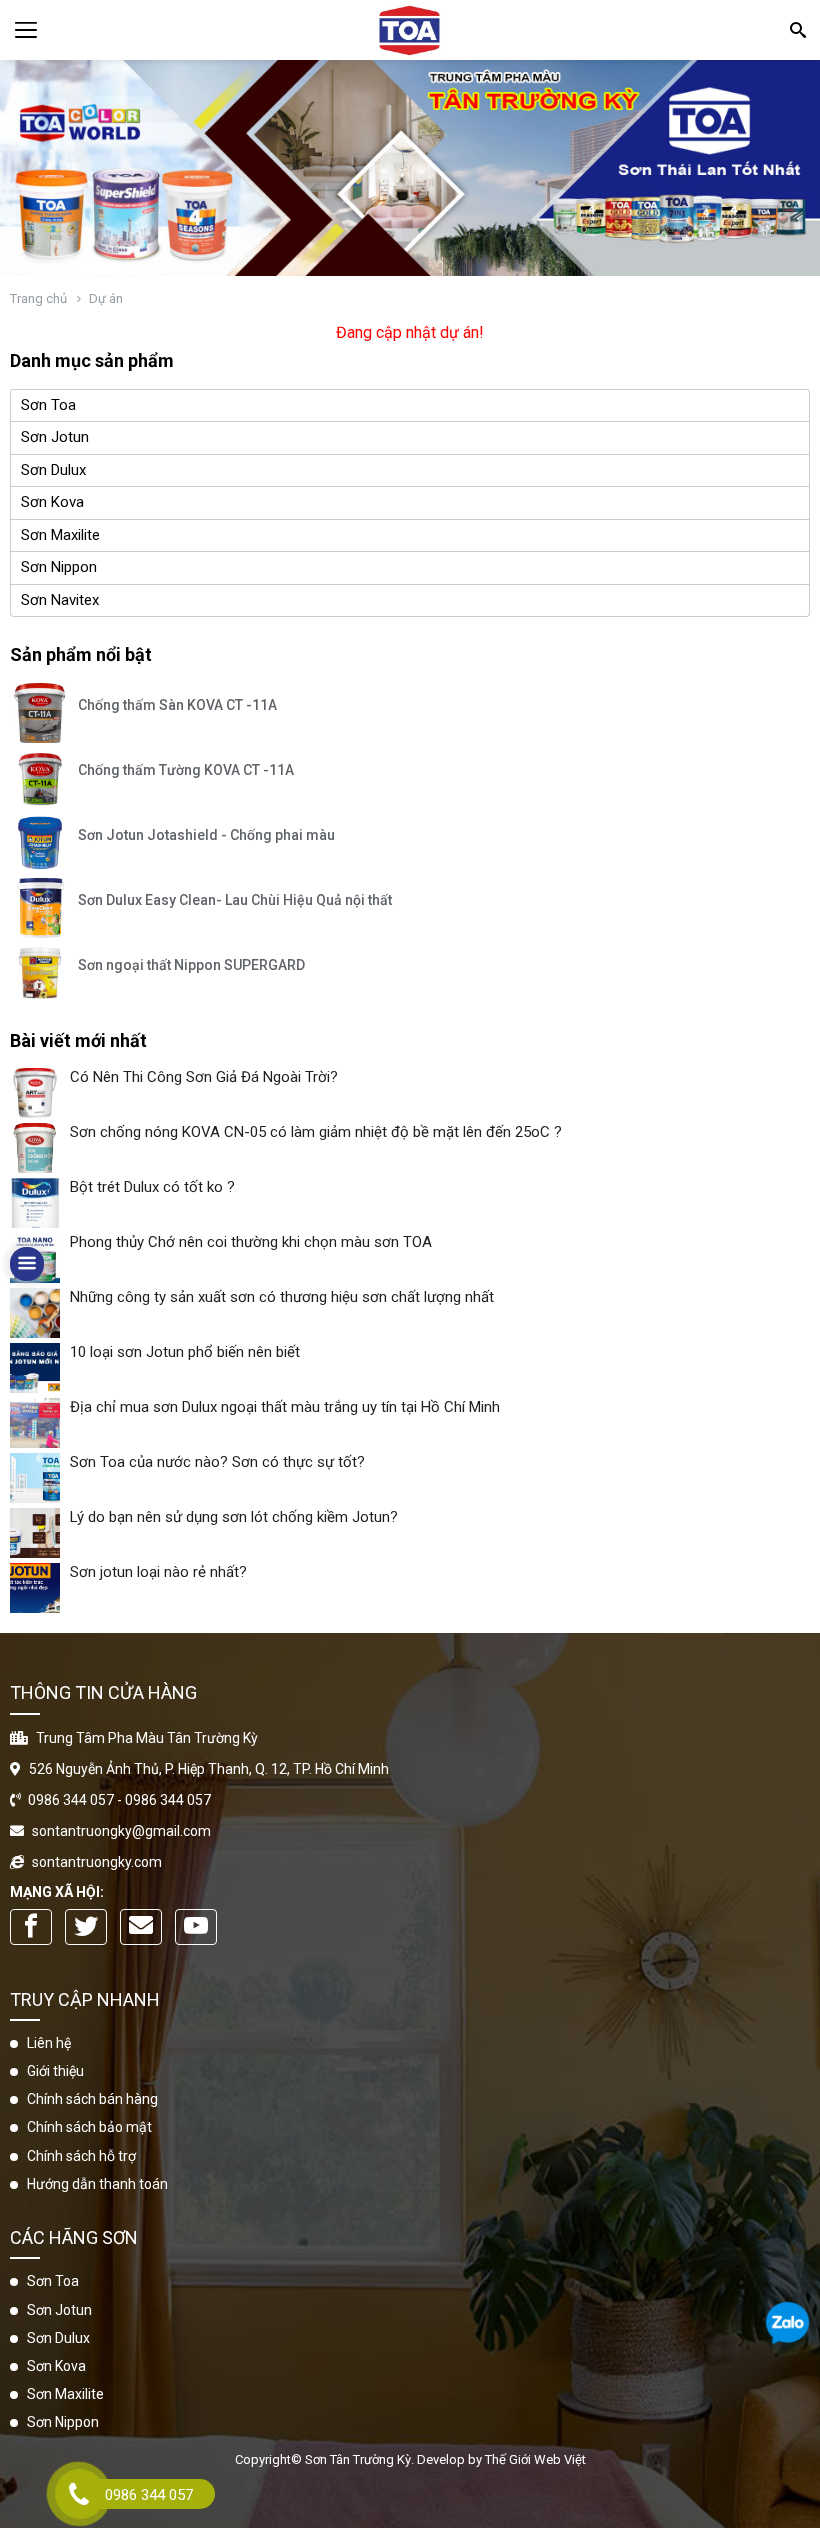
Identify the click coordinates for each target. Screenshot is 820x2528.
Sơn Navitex (60, 600)
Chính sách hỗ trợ (81, 2156)
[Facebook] (31, 1927)
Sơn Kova (52, 502)
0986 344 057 (71, 1800)
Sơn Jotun (55, 437)
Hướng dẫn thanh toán (97, 2184)
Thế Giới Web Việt (535, 2459)
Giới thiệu (55, 2071)
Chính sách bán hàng (92, 2099)
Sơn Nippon (59, 567)
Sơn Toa (48, 405)
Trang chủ (38, 298)
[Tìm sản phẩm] (796, 29)
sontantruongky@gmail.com (121, 1831)
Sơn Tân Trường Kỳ (358, 2459)
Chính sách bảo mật (89, 2127)
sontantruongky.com (97, 1862)
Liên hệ (49, 2043)
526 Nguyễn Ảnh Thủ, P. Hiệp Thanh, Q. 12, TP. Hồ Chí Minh (209, 1769)
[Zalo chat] (787, 2325)
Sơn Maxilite (60, 535)
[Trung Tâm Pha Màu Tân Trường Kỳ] (409, 30)
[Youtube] (196, 1927)
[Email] (141, 1927)
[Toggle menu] (26, 30)
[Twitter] (86, 1927)
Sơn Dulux (53, 470)
